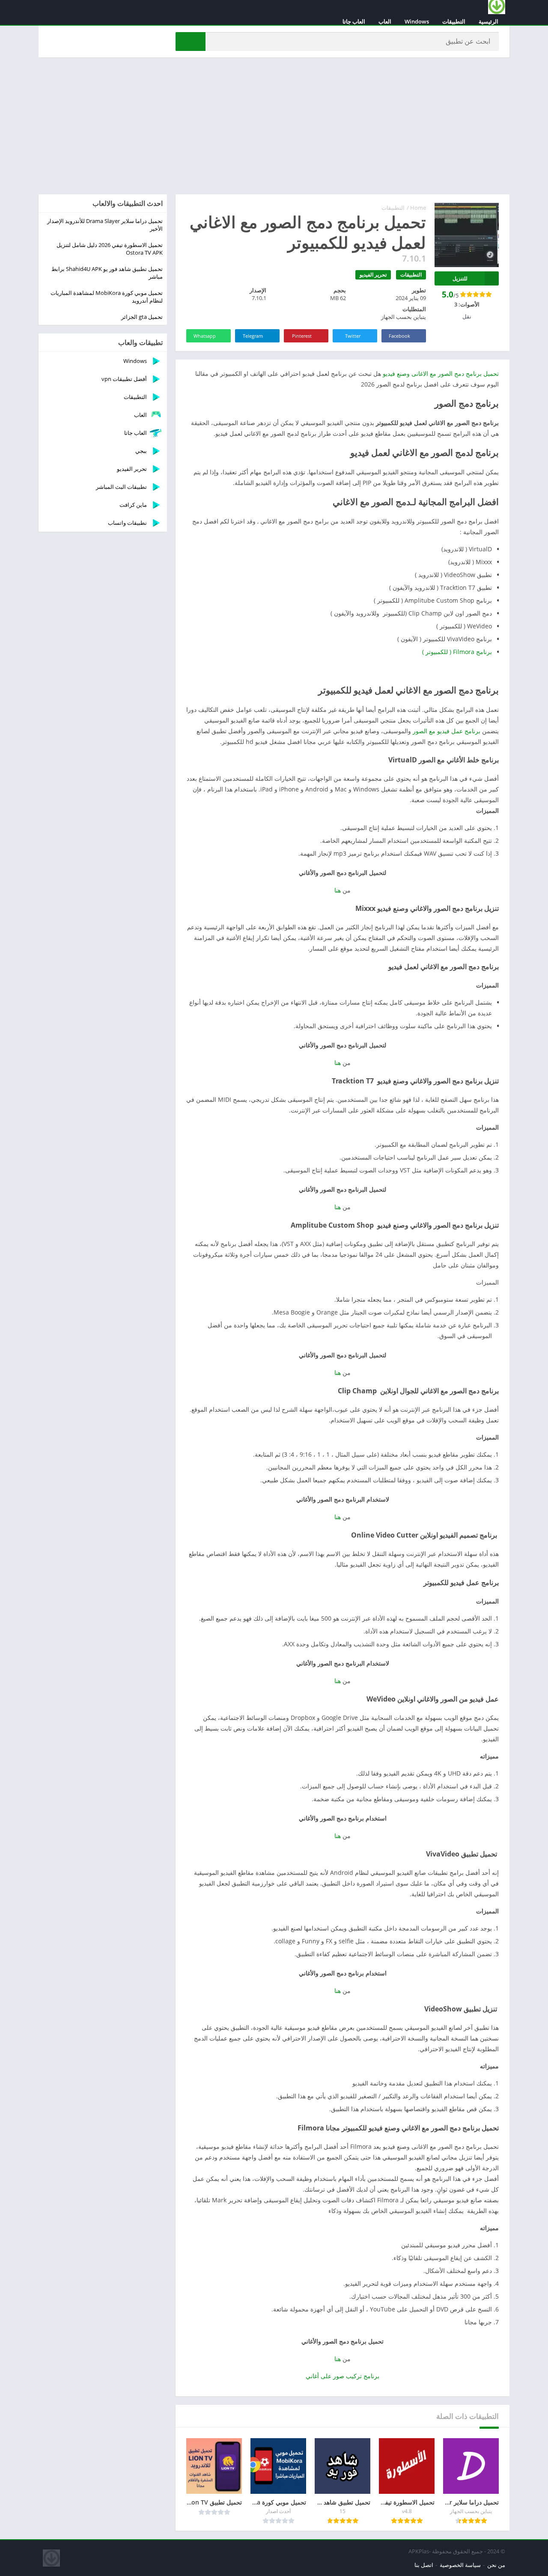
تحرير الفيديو (373, 275)
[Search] (191, 42)
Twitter (353, 336)
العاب (385, 21)
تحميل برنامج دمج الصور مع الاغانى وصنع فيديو (441, 373)
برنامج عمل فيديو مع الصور (447, 731)
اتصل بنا (424, 2565)
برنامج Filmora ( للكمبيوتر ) (457, 652)
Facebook (399, 336)
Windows (417, 21)
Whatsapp (205, 336)
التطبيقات (454, 21)
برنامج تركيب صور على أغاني (342, 2376)
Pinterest (302, 336)
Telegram (253, 336)
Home (418, 208)
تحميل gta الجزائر (142, 317)
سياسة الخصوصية (460, 2565)
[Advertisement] (274, 126)
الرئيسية (488, 21)
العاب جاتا (354, 21)
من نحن (496, 2565)
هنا (338, 890)
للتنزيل (460, 278)
